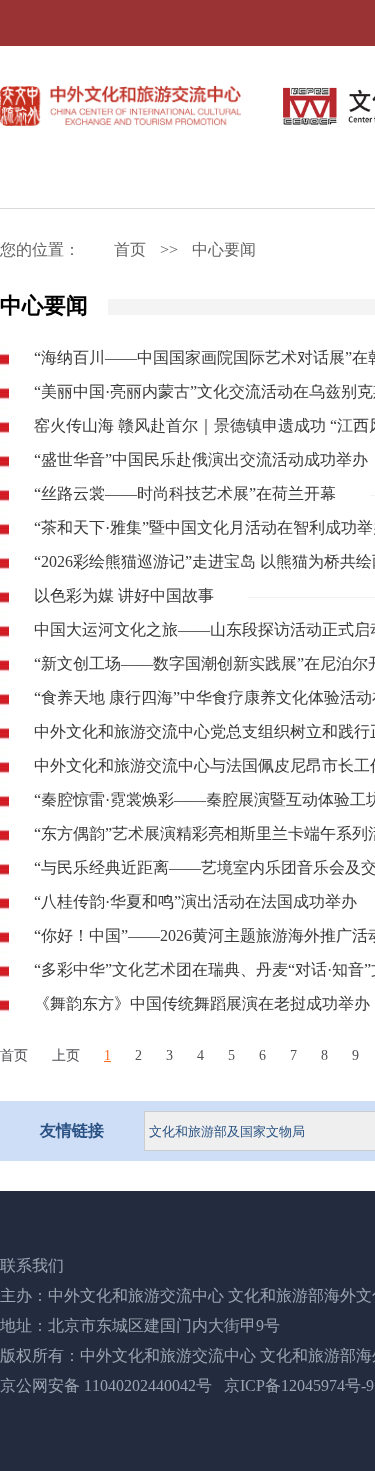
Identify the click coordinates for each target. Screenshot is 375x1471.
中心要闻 (224, 249)
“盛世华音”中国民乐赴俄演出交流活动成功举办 (201, 459)
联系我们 (32, 1265)
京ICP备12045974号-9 (299, 1385)
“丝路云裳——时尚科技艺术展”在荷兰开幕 (185, 493)
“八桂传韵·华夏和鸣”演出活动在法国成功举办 (195, 901)
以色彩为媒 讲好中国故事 (124, 595)
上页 (66, 1055)
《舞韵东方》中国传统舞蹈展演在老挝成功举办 (202, 1003)
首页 (130, 249)
